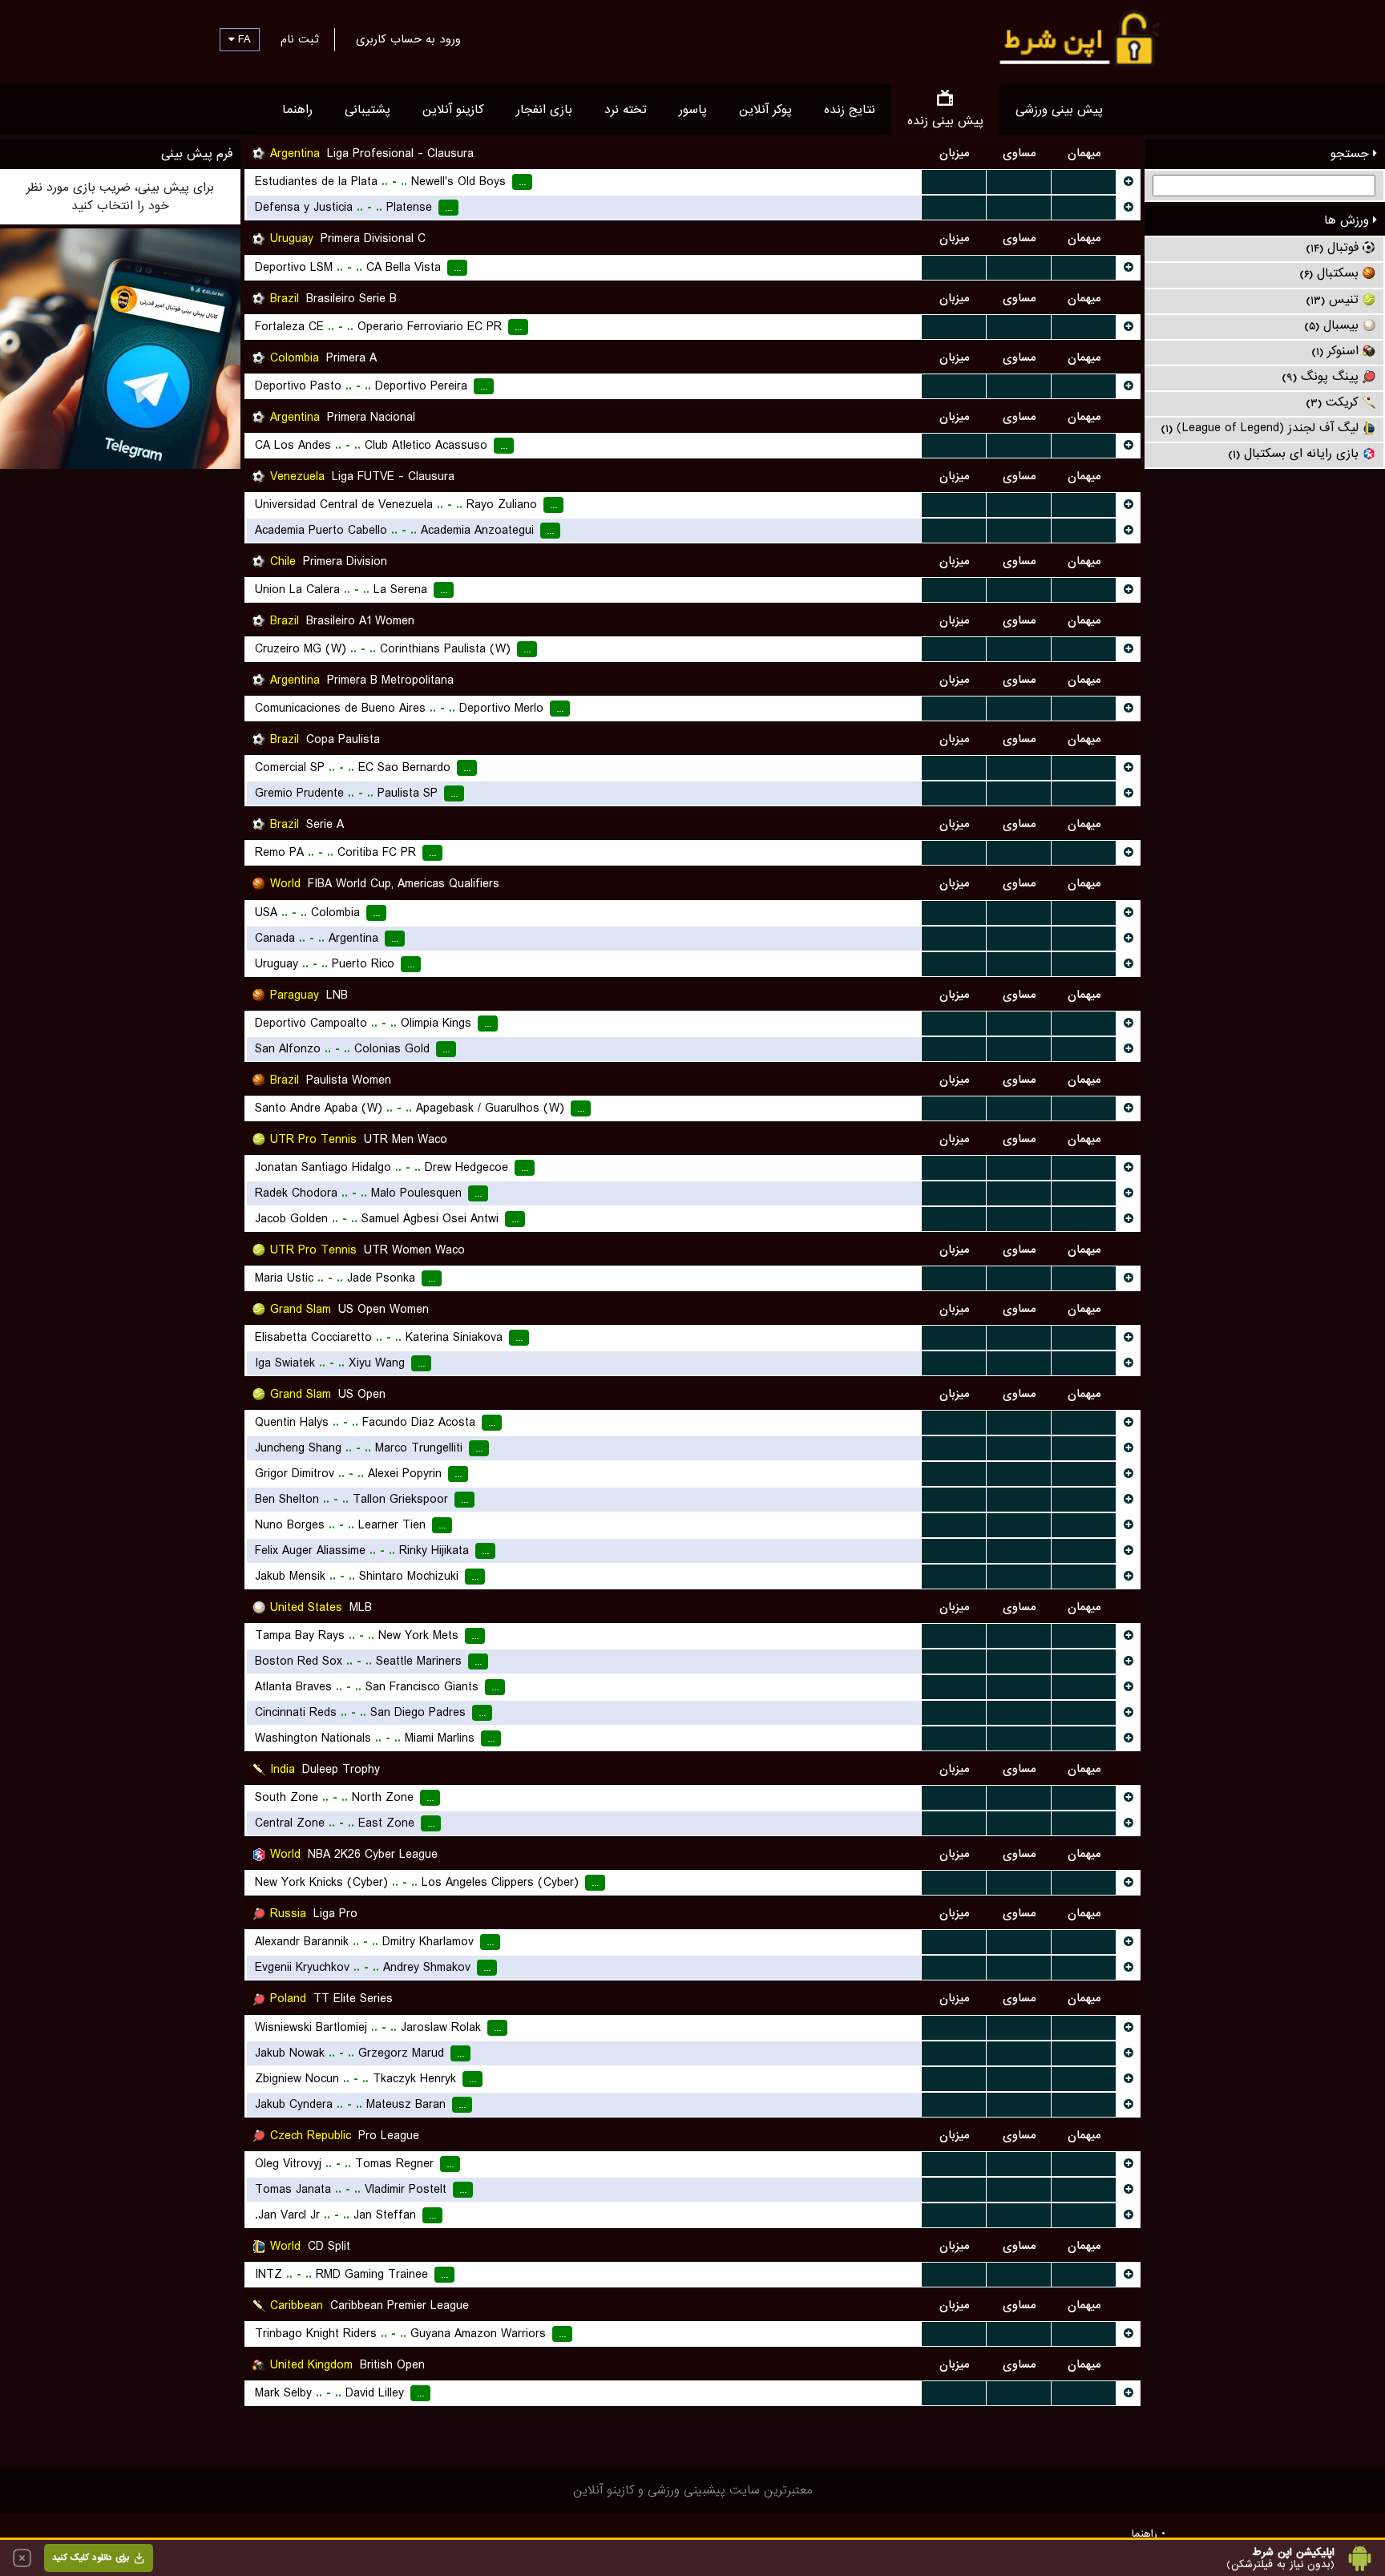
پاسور (693, 110)
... (954, 182)
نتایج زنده (850, 110)
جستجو (1352, 154)
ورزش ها (1349, 220)
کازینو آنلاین (453, 110)
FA (242, 39)
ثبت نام (299, 39)
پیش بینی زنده (945, 121)
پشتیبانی (367, 110)
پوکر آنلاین (765, 110)
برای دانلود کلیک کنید (91, 2558)
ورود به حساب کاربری (408, 39)
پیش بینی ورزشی (1059, 110)
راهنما (297, 110)
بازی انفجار (544, 110)
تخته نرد (626, 110)
